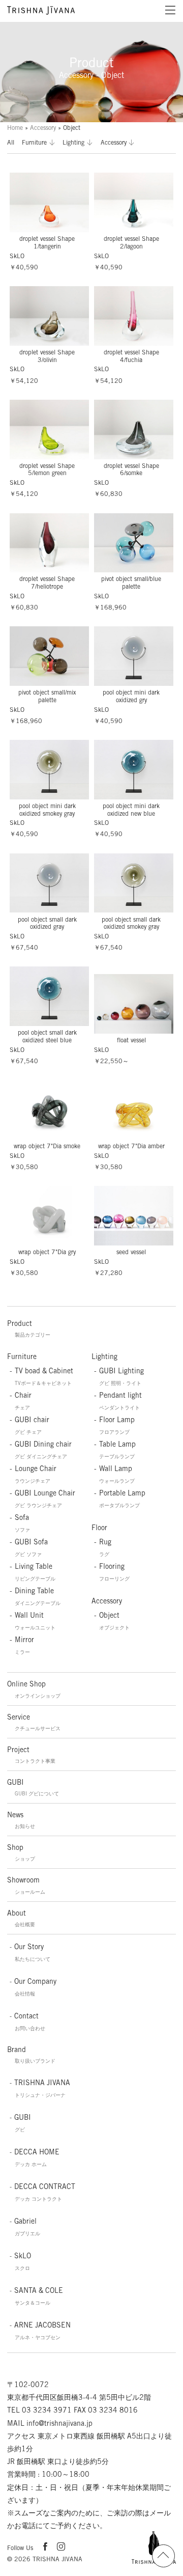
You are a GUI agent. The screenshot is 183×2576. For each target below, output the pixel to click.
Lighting (73, 142)
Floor (99, 1528)
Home (15, 128)
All (11, 142)
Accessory (43, 128)
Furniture (34, 142)
